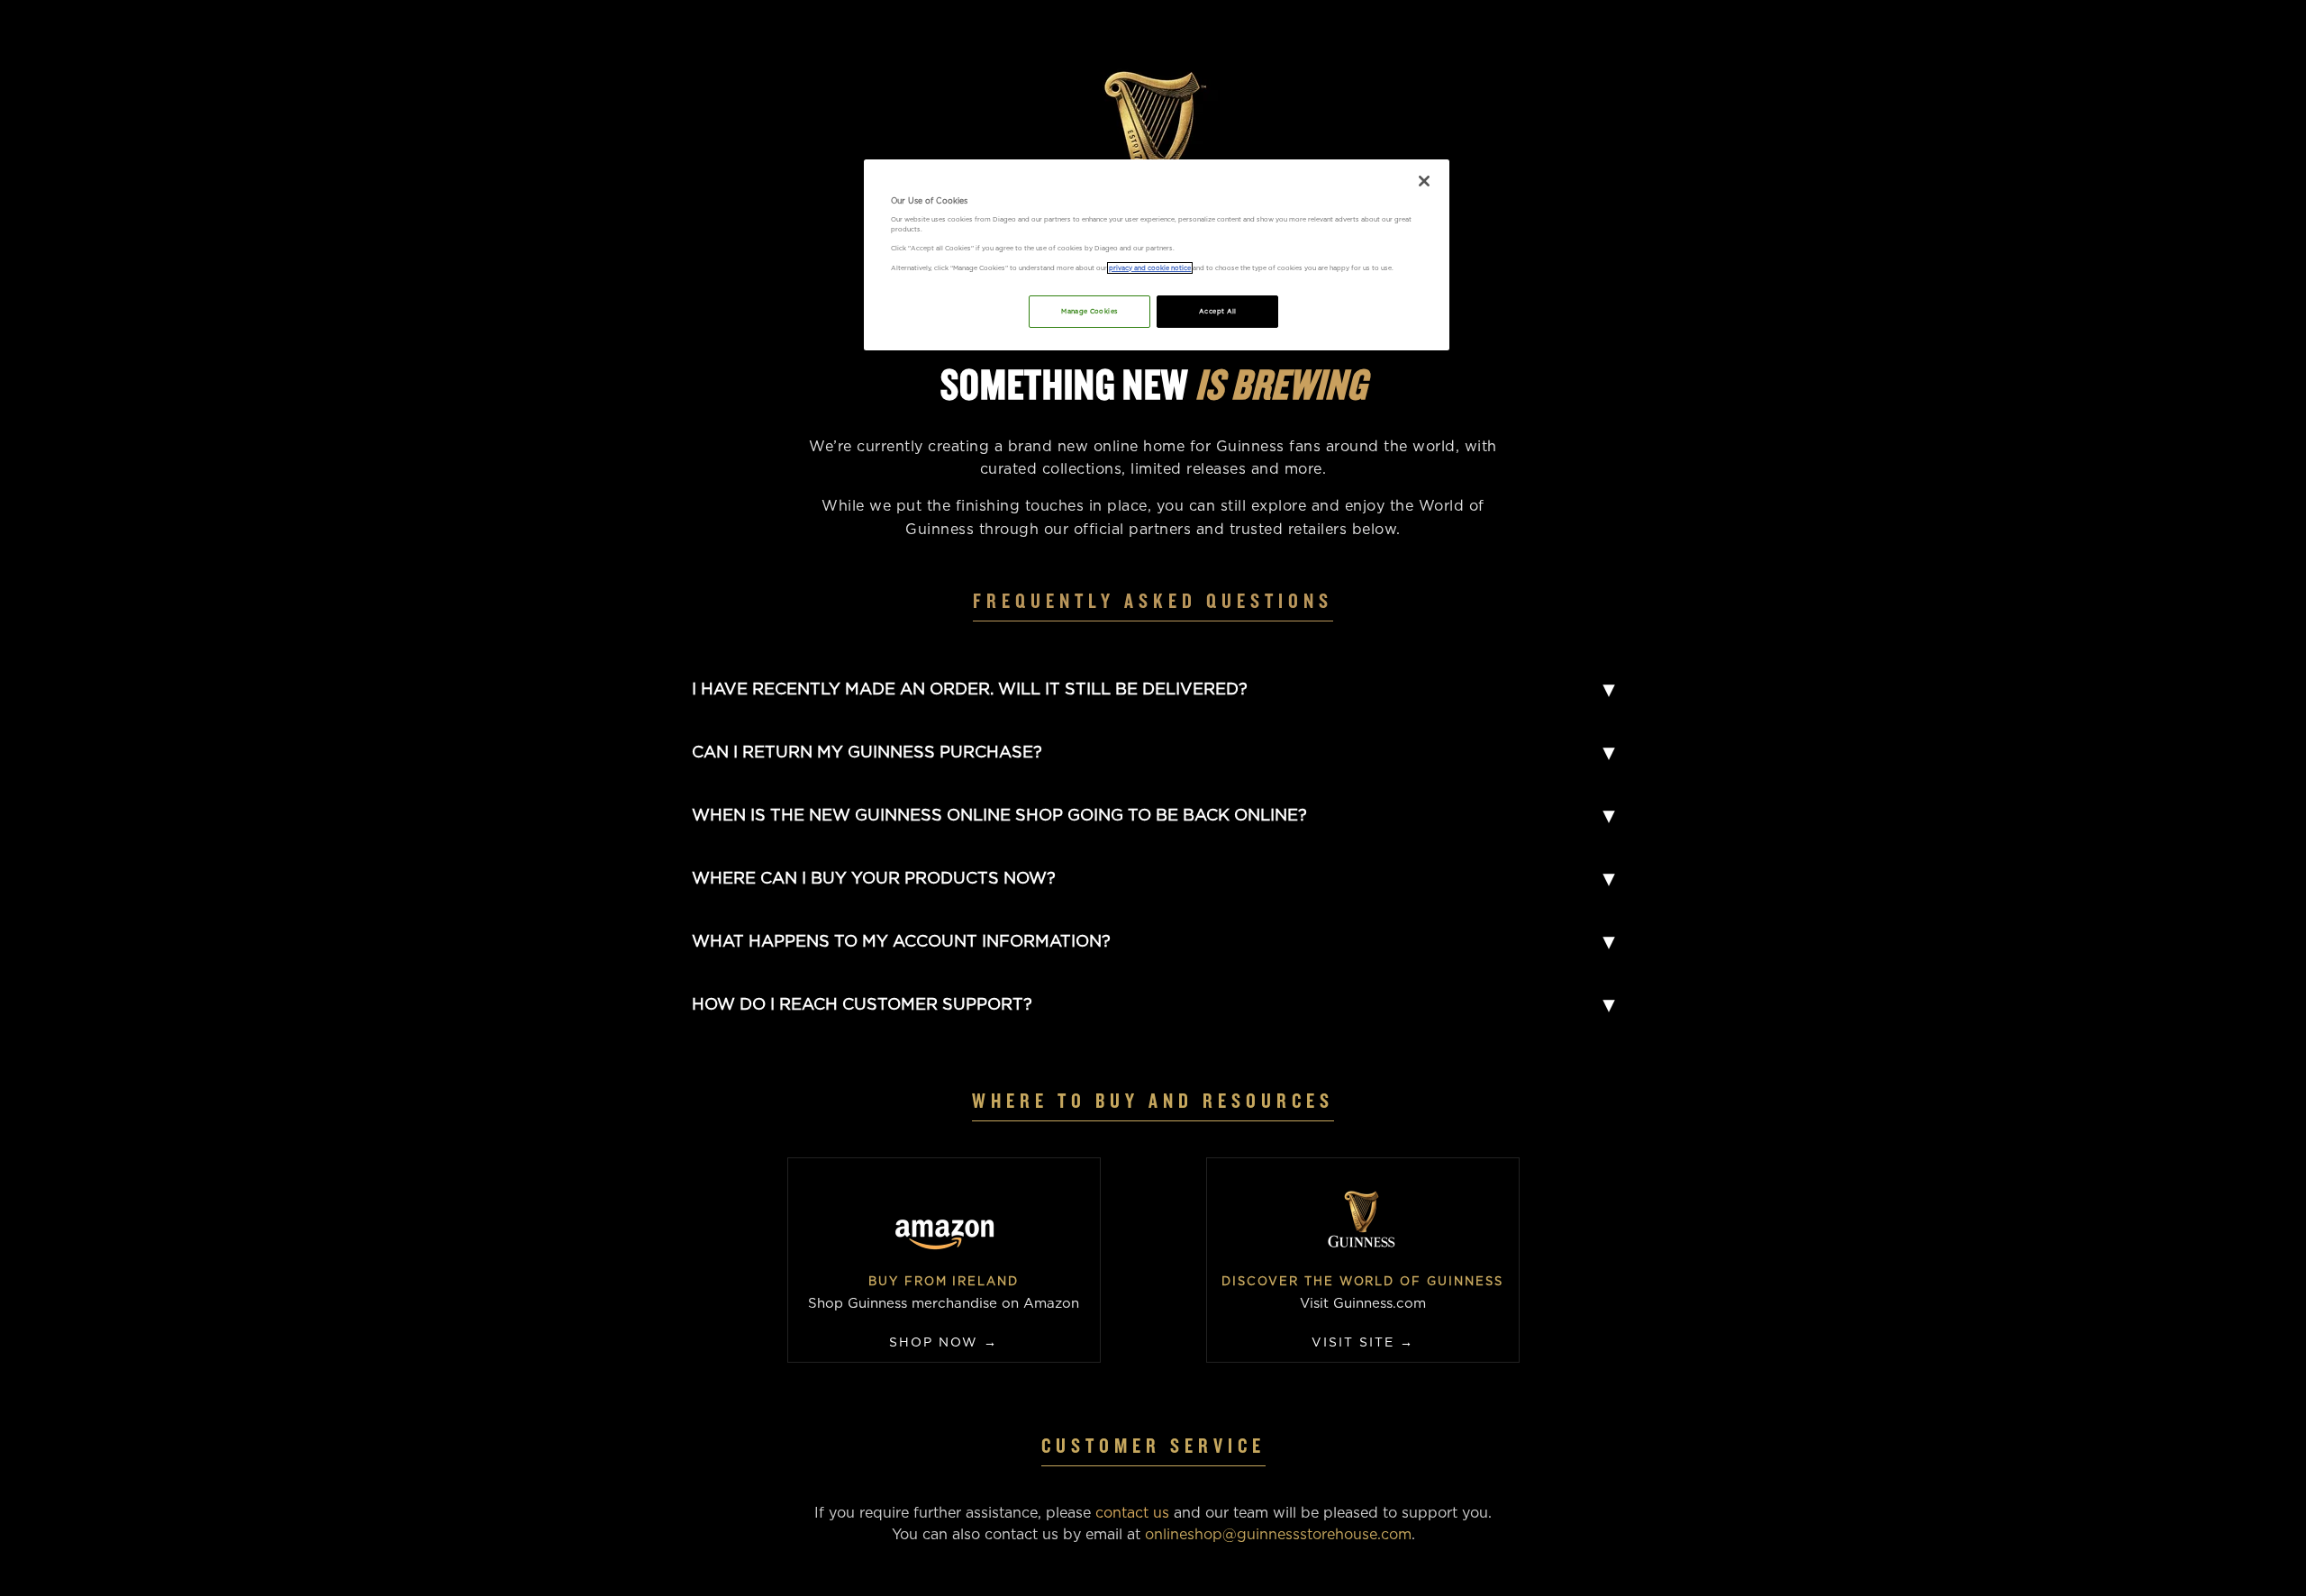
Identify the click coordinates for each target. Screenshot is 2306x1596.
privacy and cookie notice (1150, 268)
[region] (1157, 255)
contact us (1132, 1513)
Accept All (1218, 311)
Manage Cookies (1089, 311)
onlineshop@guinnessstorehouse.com (1278, 1534)
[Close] (1424, 181)
